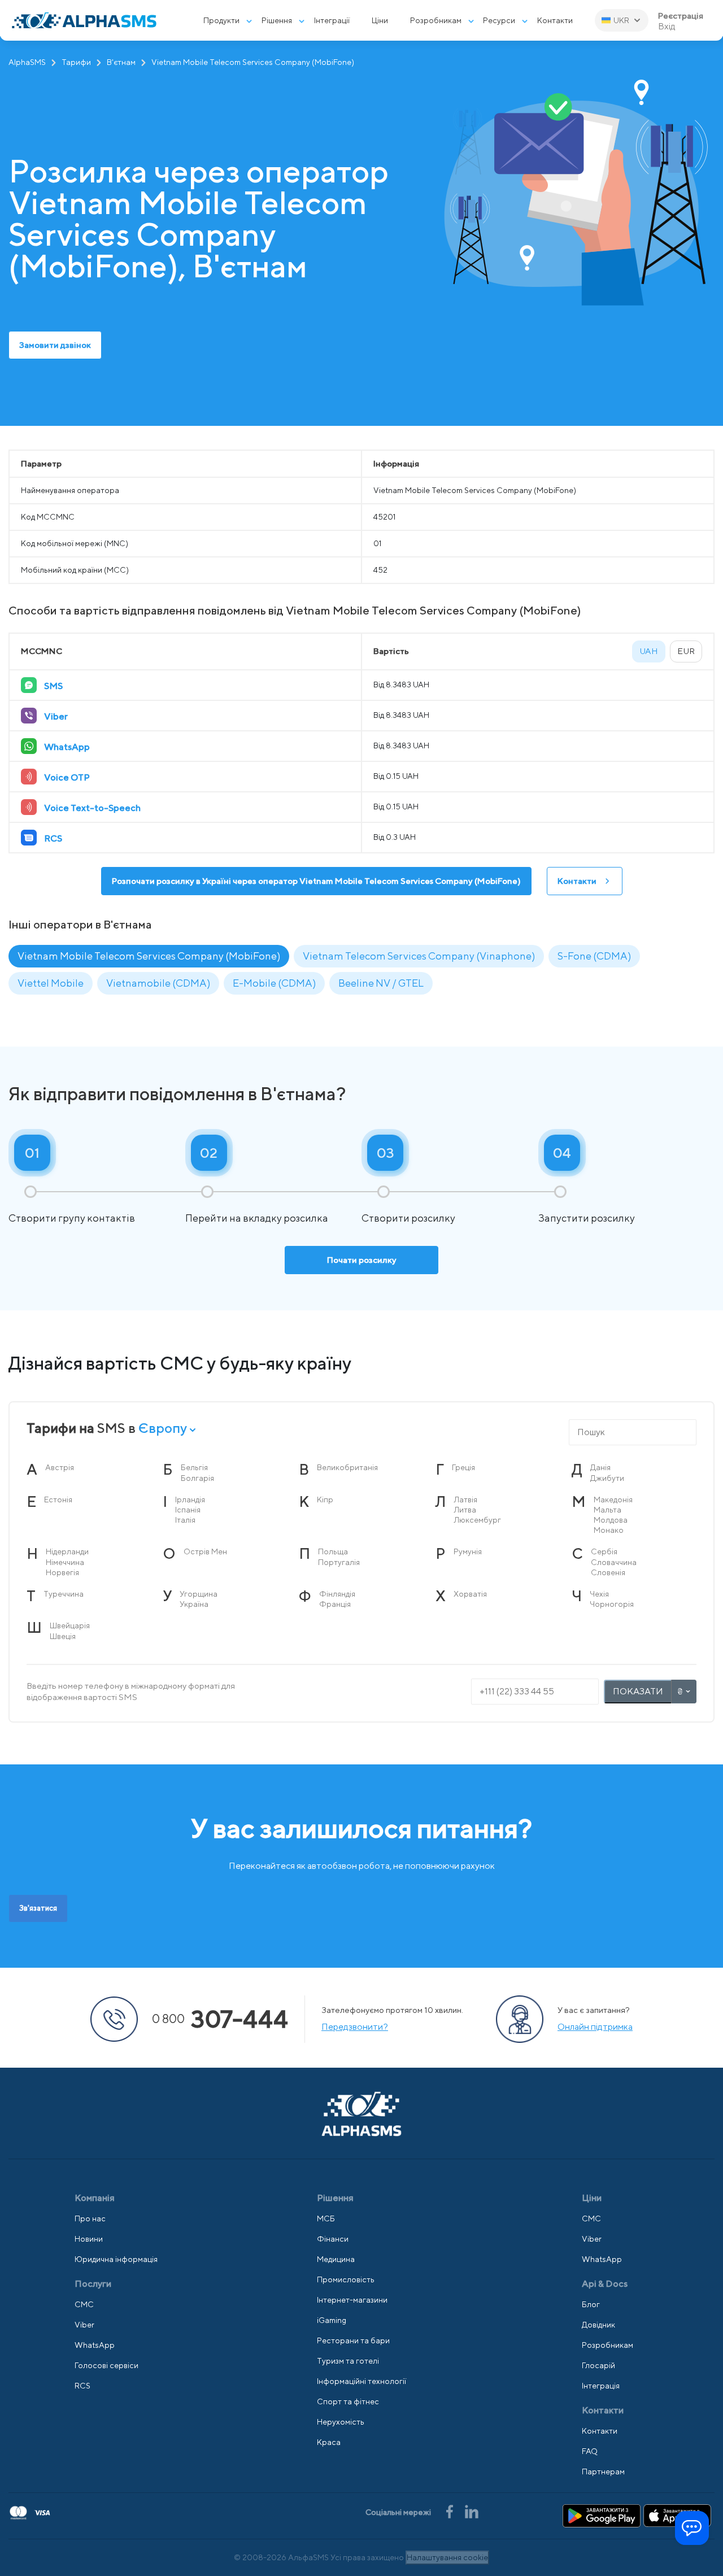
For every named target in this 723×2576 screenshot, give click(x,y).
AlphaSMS (27, 62)
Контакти (555, 20)
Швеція (63, 1636)
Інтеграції (332, 20)
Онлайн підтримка (595, 2027)
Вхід (667, 27)
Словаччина (614, 1562)
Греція (463, 1467)
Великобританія (347, 1467)
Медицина (336, 2259)
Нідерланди (67, 1551)
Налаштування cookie (447, 2557)
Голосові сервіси (106, 2365)
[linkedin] (472, 2511)
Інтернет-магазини (352, 2300)
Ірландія (190, 1500)
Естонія (58, 1500)
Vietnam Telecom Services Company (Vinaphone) (419, 956)
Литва (465, 1510)
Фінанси (333, 2239)
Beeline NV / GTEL (381, 983)
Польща (333, 1551)
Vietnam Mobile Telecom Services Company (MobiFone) (149, 956)
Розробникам (436, 20)
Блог (591, 2304)
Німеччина (65, 1562)
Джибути (607, 1478)
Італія (185, 1520)
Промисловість (346, 2279)
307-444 (220, 2019)
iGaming (332, 2320)
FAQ (590, 2451)
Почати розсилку (362, 1260)
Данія (600, 1467)
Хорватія (470, 1594)
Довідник (598, 2325)
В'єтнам (121, 62)
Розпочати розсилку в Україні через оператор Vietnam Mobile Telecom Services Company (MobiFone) (316, 881)
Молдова (611, 1520)
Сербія (604, 1551)
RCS (82, 2386)
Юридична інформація (116, 2259)
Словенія (608, 1572)
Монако (609, 1530)
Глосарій (598, 2365)
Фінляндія (337, 1594)
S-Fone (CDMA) (594, 956)
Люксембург (478, 1520)
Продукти (221, 20)
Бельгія (194, 1467)
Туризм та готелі (348, 2361)
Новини (89, 2239)
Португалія (339, 1562)
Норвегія (62, 1572)
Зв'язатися (38, 1908)
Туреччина (64, 1594)
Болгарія (197, 1478)
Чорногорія (612, 1604)
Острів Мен (205, 1551)
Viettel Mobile (51, 983)
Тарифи (76, 62)
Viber (84, 2325)
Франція (335, 1604)
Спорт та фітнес (348, 2401)
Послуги (93, 2284)
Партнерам (603, 2472)
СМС (84, 2304)
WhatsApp (95, 2345)
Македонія (613, 1500)
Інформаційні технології (361, 2381)
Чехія (599, 1594)
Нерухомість (341, 2422)
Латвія (466, 1500)
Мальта (607, 1510)
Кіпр (325, 1500)
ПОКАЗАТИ (638, 1691)
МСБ (326, 2218)
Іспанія (188, 1510)
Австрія (60, 1467)
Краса (329, 2442)
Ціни (380, 20)
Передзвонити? (355, 2027)
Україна (194, 1604)
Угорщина (199, 1594)
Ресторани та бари (353, 2340)
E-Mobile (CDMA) (274, 983)
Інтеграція (601, 2386)
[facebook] (450, 2511)
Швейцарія (70, 1625)
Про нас (90, 2218)
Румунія (468, 1551)
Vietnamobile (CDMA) (158, 983)
